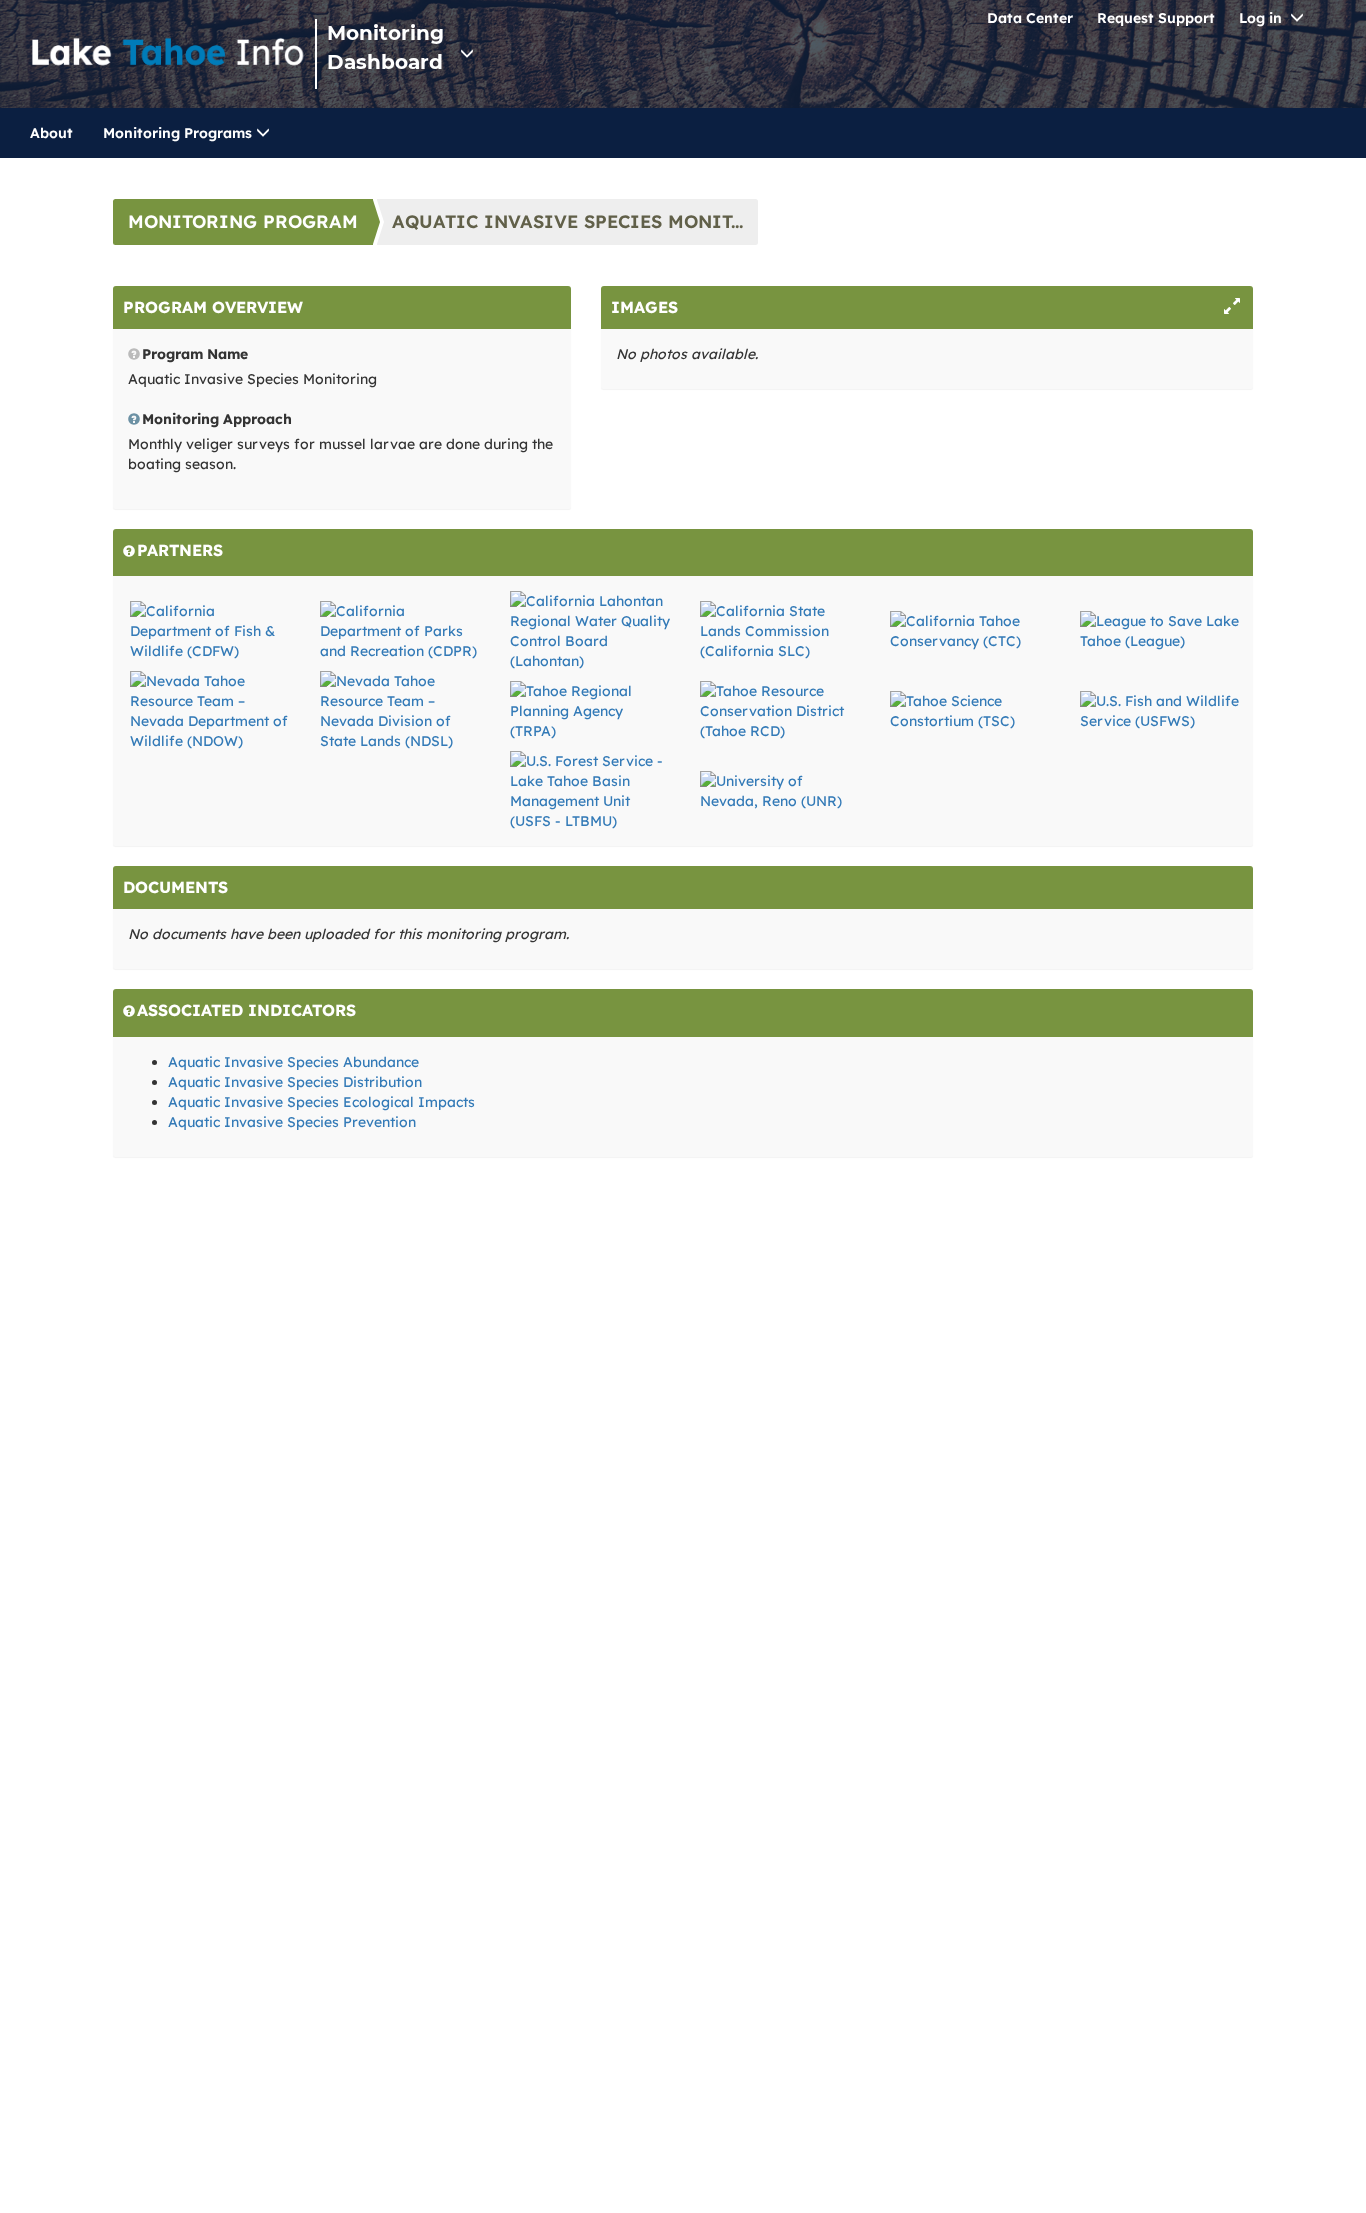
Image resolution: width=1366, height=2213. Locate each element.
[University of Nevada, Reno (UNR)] (780, 790)
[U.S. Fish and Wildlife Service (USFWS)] (1160, 710)
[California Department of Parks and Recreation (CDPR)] (400, 630)
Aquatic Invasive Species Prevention (292, 1122)
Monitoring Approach (217, 419)
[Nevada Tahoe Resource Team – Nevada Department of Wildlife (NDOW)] (210, 710)
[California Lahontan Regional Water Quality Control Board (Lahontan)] (590, 630)
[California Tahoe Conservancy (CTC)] (970, 630)
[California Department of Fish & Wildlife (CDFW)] (210, 630)
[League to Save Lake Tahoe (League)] (1160, 630)
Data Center (1030, 18)
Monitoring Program (243, 221)
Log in (1260, 18)
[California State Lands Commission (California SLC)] (780, 630)
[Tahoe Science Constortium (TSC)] (970, 710)
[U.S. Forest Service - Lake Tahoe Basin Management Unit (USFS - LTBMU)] (590, 790)
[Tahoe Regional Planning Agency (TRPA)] (590, 710)
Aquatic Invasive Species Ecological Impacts (321, 1102)
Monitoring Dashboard (385, 47)
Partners (180, 550)
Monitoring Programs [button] (179, 133)
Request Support (1156, 18)
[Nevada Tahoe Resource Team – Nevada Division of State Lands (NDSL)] (400, 710)
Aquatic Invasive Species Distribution (295, 1082)
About (51, 133)
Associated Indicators (246, 1010)
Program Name (195, 354)
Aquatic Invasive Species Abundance (293, 1062)
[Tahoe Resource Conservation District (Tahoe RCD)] (780, 710)
